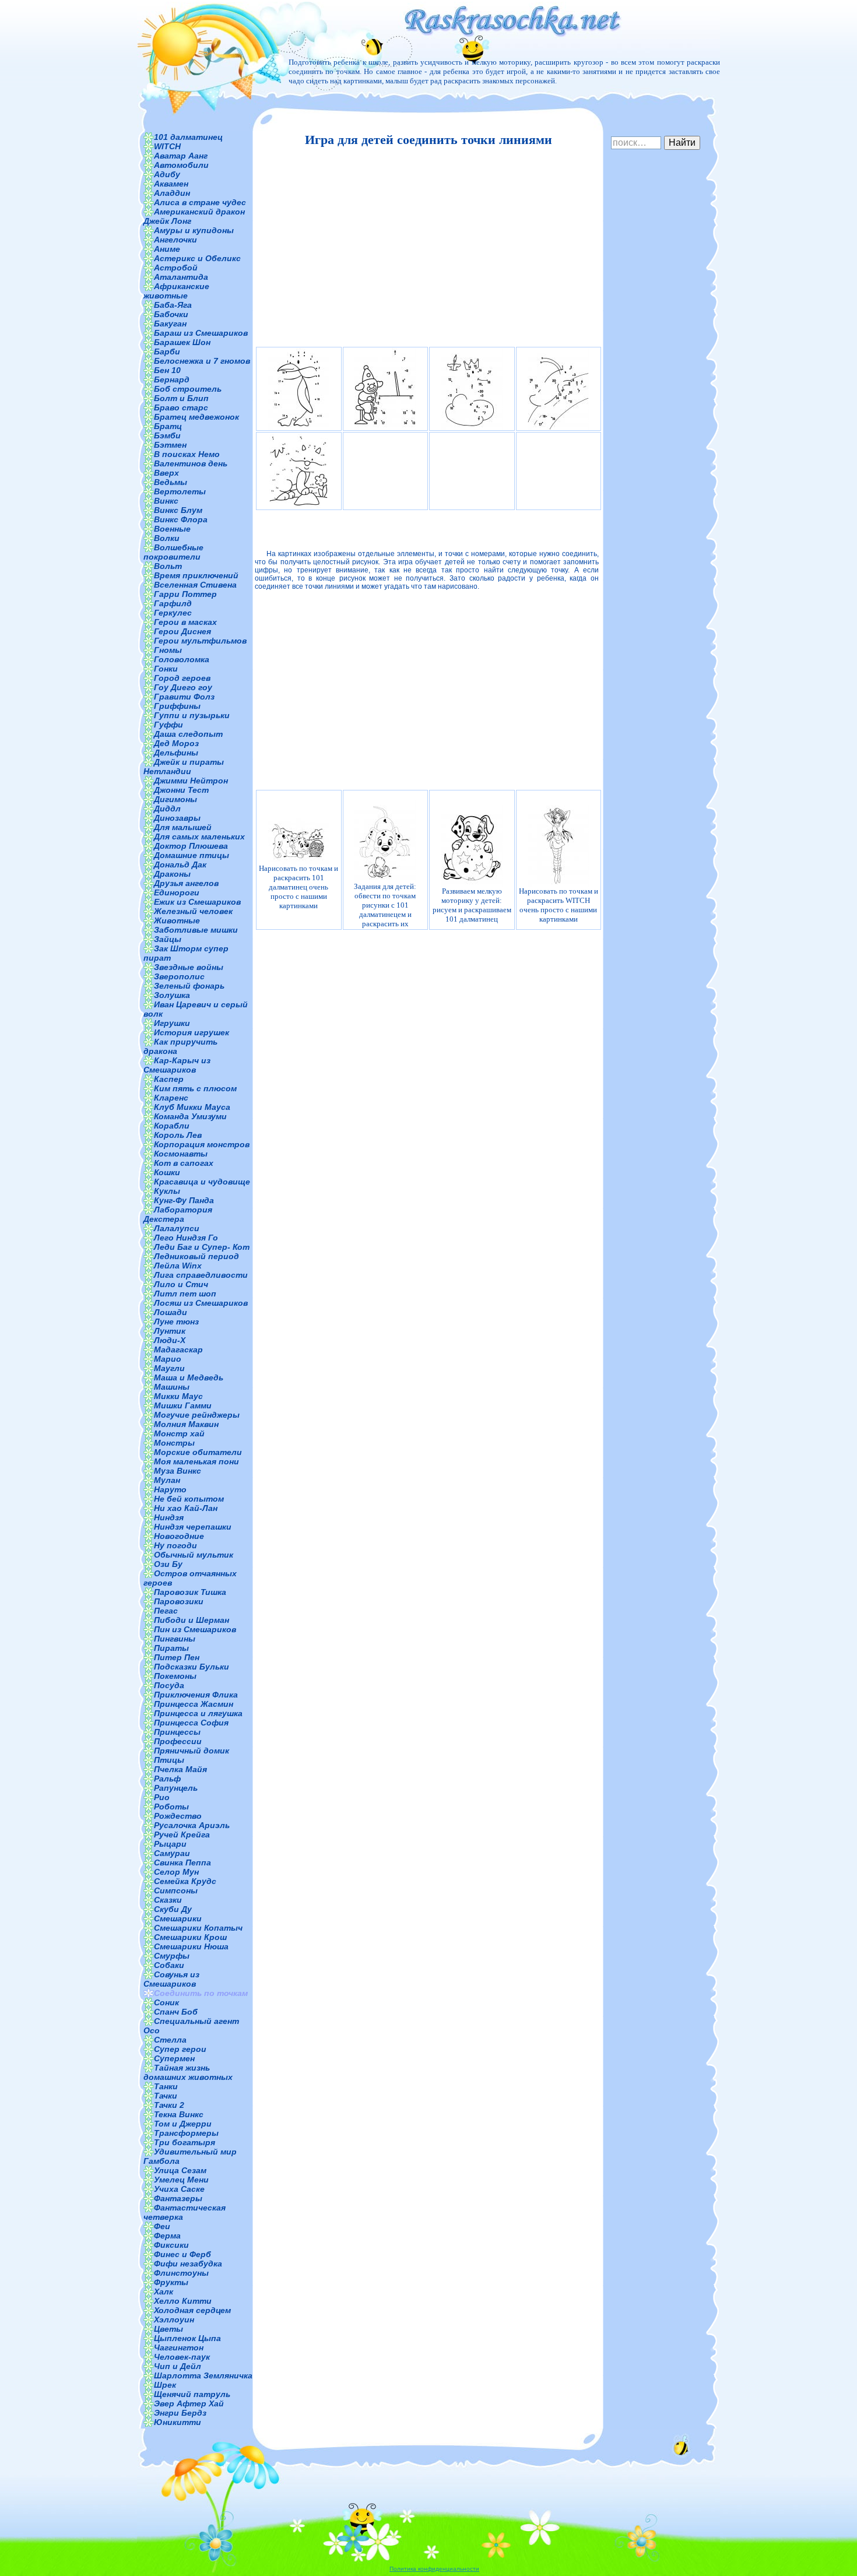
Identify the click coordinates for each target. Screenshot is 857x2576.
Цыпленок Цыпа (187, 2338)
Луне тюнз (176, 1322)
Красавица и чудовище (202, 1182)
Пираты (171, 1648)
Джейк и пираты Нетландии (184, 767)
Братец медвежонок (196, 417)
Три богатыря (185, 2142)
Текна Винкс (179, 2114)
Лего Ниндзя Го (186, 1238)
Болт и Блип (181, 398)
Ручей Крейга (182, 1835)
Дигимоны (175, 799)
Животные (177, 920)
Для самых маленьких (199, 837)
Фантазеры (178, 2198)
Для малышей (183, 827)
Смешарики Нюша (191, 1946)
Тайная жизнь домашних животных (188, 2072)
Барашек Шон (182, 342)
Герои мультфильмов (200, 641)
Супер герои (180, 2049)
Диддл (167, 809)
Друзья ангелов (186, 883)
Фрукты (171, 2282)
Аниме (167, 249)
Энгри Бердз (180, 2413)
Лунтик (170, 1331)
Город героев (182, 678)
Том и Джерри (183, 2124)
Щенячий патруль (192, 2394)
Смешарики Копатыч (198, 1928)
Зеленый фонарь (189, 986)
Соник (166, 2002)
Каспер (169, 1079)
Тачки (166, 2096)
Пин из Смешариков (195, 1629)
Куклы (167, 1191)
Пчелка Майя (180, 1769)
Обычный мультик (194, 1555)
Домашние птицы (192, 855)
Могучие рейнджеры (197, 1415)
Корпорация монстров (202, 1144)
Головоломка (182, 659)
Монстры (174, 1443)
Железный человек (193, 911)
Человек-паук (182, 2357)
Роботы (171, 1807)
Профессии (178, 1741)
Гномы (168, 650)
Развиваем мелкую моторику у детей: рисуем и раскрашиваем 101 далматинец (472, 905)
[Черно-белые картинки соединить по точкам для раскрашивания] (472, 389)
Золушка (172, 995)
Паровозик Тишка (190, 1592)
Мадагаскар (178, 1349)
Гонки (166, 669)
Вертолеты (180, 491)
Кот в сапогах (184, 1163)
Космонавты (181, 1154)
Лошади (171, 1312)
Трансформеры (186, 2133)
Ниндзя (169, 1517)
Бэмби (167, 435)
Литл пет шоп (185, 1294)
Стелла (170, 2040)
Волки (167, 538)
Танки (166, 2086)
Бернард (172, 379)
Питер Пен (177, 1657)
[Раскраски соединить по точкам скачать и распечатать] (299, 389)
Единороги (177, 892)
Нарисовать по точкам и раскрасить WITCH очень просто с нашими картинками (559, 905)
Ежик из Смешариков (197, 902)
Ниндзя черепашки (193, 1527)
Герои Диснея (182, 631)
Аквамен (171, 184)
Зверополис (179, 976)
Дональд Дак (180, 864)
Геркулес (173, 613)
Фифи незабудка (188, 2264)
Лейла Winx (178, 1266)
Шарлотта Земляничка (203, 2375)
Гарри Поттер (185, 594)
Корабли (172, 1126)
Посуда (169, 1685)
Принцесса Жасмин (194, 1704)
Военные (172, 529)
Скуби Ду (173, 1909)
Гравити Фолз (184, 697)
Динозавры (177, 818)
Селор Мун (176, 1872)
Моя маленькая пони (196, 1461)
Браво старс (181, 407)
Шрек (165, 2385)
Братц (168, 426)
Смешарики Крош (190, 1937)
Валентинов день (191, 463)
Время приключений (196, 575)
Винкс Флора (181, 519)
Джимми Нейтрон (191, 781)
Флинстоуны (181, 2273)
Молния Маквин (186, 1424)
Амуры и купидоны (194, 230)
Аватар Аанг (181, 156)
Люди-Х (170, 1340)
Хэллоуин (174, 2320)
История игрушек (192, 1032)
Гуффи (168, 725)
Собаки (169, 1965)
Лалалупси (177, 1228)
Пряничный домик (192, 1751)
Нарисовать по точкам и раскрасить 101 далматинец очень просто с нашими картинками (298, 887)
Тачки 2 (169, 2105)
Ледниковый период (196, 1256)
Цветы (168, 2329)
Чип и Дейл (178, 2366)
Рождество (178, 1816)
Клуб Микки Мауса (192, 1107)
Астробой (176, 268)
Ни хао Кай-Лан (186, 1508)
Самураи (172, 1853)
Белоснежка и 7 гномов (202, 361)
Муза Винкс (178, 1471)
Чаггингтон (179, 2347)
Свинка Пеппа (182, 1862)
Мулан (167, 1480)
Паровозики (179, 1601)
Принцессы (177, 1732)
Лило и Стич (181, 1284)
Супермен (174, 2058)
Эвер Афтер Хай (189, 2403)
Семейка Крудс (185, 1881)
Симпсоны (176, 1890)
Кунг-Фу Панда (184, 1200)
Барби (167, 352)
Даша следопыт (188, 734)
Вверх (166, 473)
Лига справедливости (201, 1275)
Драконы (172, 874)
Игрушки (172, 1023)
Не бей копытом (189, 1499)
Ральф (167, 1779)
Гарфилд (173, 603)
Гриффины (177, 706)
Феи (162, 2226)
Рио (162, 1797)
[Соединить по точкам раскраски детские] (386, 389)
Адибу (167, 174)
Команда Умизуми (190, 1116)
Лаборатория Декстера (178, 1214)
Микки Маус (178, 1396)
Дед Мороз (176, 743)
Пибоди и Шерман (192, 1620)
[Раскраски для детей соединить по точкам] (559, 389)
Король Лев (178, 1135)
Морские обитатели (198, 1452)
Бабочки (171, 314)
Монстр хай (179, 1433)
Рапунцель (176, 1788)
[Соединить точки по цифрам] (299, 471)
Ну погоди (175, 1545)
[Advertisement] (427, 247)
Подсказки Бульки (192, 1667)
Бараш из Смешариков (201, 333)
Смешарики (178, 1918)
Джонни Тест (181, 790)
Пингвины (175, 1639)
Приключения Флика (196, 1695)
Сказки (168, 1900)
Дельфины (176, 753)
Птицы (169, 1760)
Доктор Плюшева (191, 846)
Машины (172, 1387)
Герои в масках (185, 622)
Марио (168, 1359)
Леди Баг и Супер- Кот (202, 1247)
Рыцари (170, 1844)
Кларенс (171, 1098)
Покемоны (175, 1676)
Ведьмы (171, 482)
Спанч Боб (176, 2012)
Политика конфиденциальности (434, 2569)
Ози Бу (168, 1564)
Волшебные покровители (173, 552)
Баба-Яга (173, 305)
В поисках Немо (187, 454)
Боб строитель (188, 389)
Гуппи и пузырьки (192, 715)
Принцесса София (191, 1723)
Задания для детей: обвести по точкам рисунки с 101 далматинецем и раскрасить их (385, 905)
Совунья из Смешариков (171, 1979)
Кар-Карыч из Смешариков (177, 1065)
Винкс (166, 501)
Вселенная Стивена (195, 585)
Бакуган (170, 324)
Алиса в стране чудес (200, 202)
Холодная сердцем (192, 2310)
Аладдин (172, 193)
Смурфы (172, 1956)
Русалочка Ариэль (192, 1825)
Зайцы (168, 939)
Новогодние (179, 1536)
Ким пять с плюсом (195, 1088)
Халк (164, 2292)
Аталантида (181, 277)
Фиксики (171, 2245)
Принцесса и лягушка (198, 1713)
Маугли (169, 1368)
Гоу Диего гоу (183, 687)
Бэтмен (170, 445)
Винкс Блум (178, 510)
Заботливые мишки (196, 930)
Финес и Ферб (182, 2254)
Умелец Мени (181, 2180)
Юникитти (178, 2422)
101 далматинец (188, 137)
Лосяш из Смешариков (201, 1303)
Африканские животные (176, 291)
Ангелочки (175, 240)
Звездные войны (189, 967)
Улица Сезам (180, 2170)
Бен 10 (167, 370)
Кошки (167, 1172)
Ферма (167, 2236)
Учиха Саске (179, 2189)
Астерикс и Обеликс (197, 258)
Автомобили (181, 165)
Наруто (170, 1489)
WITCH (167, 146)
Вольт (168, 566)
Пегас (166, 1611)
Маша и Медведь (189, 1377)
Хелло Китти (183, 2301)
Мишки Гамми (183, 1405)
